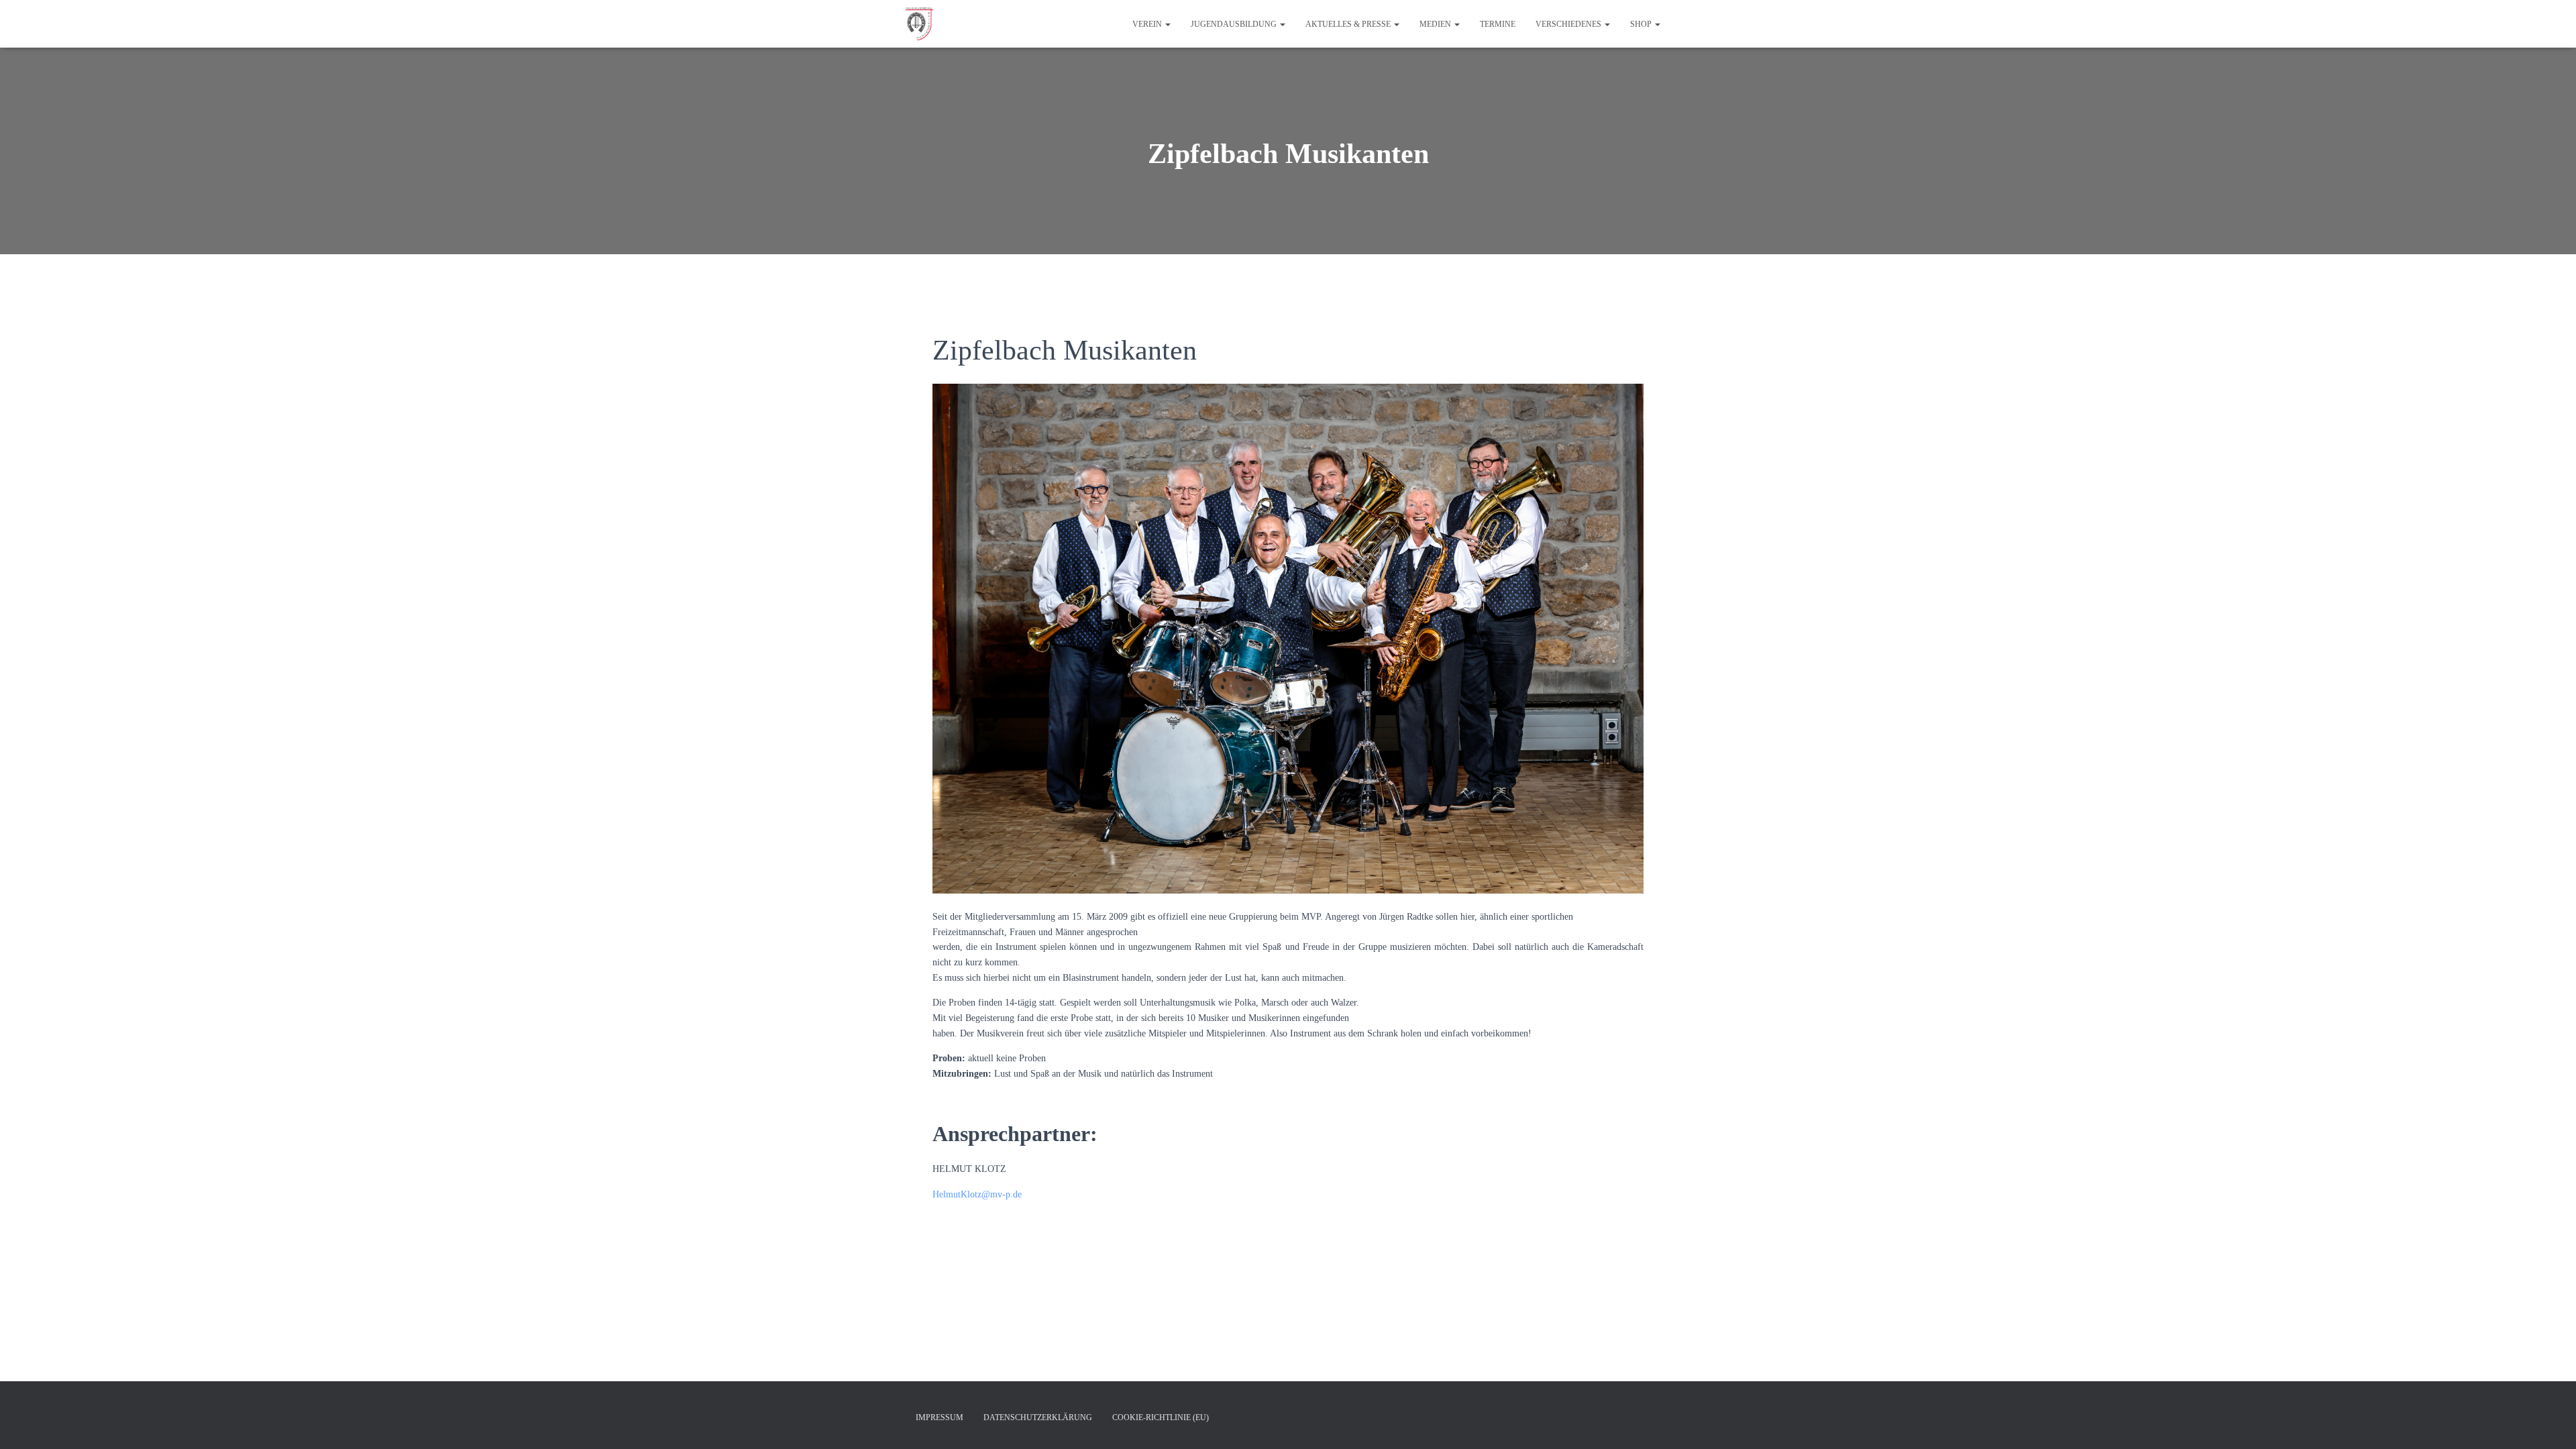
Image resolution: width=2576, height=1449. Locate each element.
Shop (1642, 24)
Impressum (940, 1417)
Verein (1148, 24)
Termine (1498, 24)
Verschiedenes (1569, 24)
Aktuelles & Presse (1349, 24)
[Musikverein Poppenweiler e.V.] (919, 24)
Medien (1436, 24)
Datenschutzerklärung (1038, 1417)
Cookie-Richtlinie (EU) (1161, 1417)
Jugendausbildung (1235, 24)
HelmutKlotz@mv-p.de (977, 1194)
